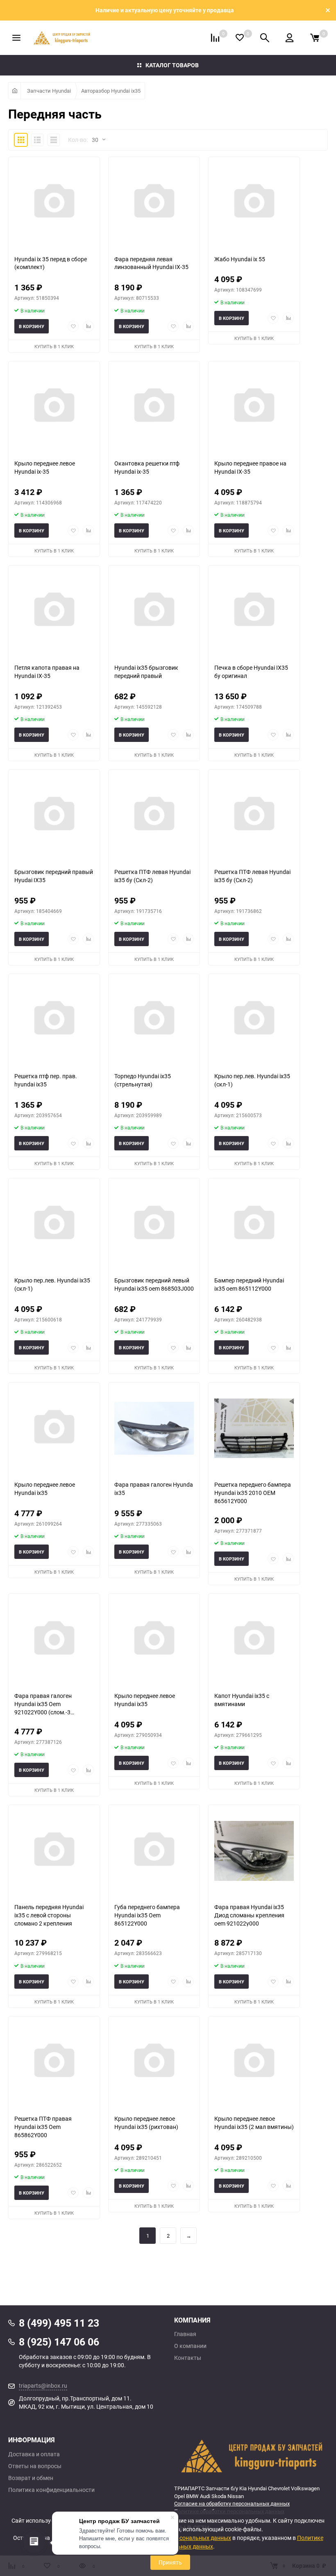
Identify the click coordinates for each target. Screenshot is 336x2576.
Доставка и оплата (34, 2454)
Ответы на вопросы (35, 2466)
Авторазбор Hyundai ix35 (111, 91)
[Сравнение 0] (215, 38)
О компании (190, 2346)
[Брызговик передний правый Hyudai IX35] (54, 816)
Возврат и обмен (31, 2478)
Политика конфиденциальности (51, 2490)
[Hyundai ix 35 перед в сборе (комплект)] (54, 203)
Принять (170, 2562)
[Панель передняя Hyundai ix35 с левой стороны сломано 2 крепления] (54, 1851)
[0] (315, 38)
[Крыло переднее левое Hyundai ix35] (54, 1428)
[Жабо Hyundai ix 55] (254, 203)
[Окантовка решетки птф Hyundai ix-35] (154, 407)
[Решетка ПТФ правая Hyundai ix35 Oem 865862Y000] (54, 2062)
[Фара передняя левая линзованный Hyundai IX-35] (154, 203)
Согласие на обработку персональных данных (232, 2503)
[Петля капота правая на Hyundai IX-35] (54, 611)
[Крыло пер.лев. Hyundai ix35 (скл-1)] (254, 1020)
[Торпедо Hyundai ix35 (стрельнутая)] (154, 1020)
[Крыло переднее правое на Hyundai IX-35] (254, 407)
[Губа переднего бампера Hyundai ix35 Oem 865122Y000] (154, 1851)
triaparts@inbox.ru (43, 2385)
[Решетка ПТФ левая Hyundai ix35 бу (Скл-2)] (154, 816)
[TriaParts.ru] (251, 2456)
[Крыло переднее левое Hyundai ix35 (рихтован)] (154, 2062)
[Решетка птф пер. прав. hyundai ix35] (54, 1020)
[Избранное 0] (240, 38)
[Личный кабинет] (289, 38)
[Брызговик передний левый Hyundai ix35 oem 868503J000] (154, 1224)
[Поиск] (265, 38)
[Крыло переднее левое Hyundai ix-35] (54, 407)
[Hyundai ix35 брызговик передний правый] (154, 611)
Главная (185, 2334)
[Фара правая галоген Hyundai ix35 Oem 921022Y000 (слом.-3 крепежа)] (54, 1639)
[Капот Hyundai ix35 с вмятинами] (254, 1639)
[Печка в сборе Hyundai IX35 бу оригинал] (254, 611)
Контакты (188, 2358)
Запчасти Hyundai (49, 91)
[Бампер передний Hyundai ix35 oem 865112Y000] (254, 1224)
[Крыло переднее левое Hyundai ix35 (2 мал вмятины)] (254, 2062)
